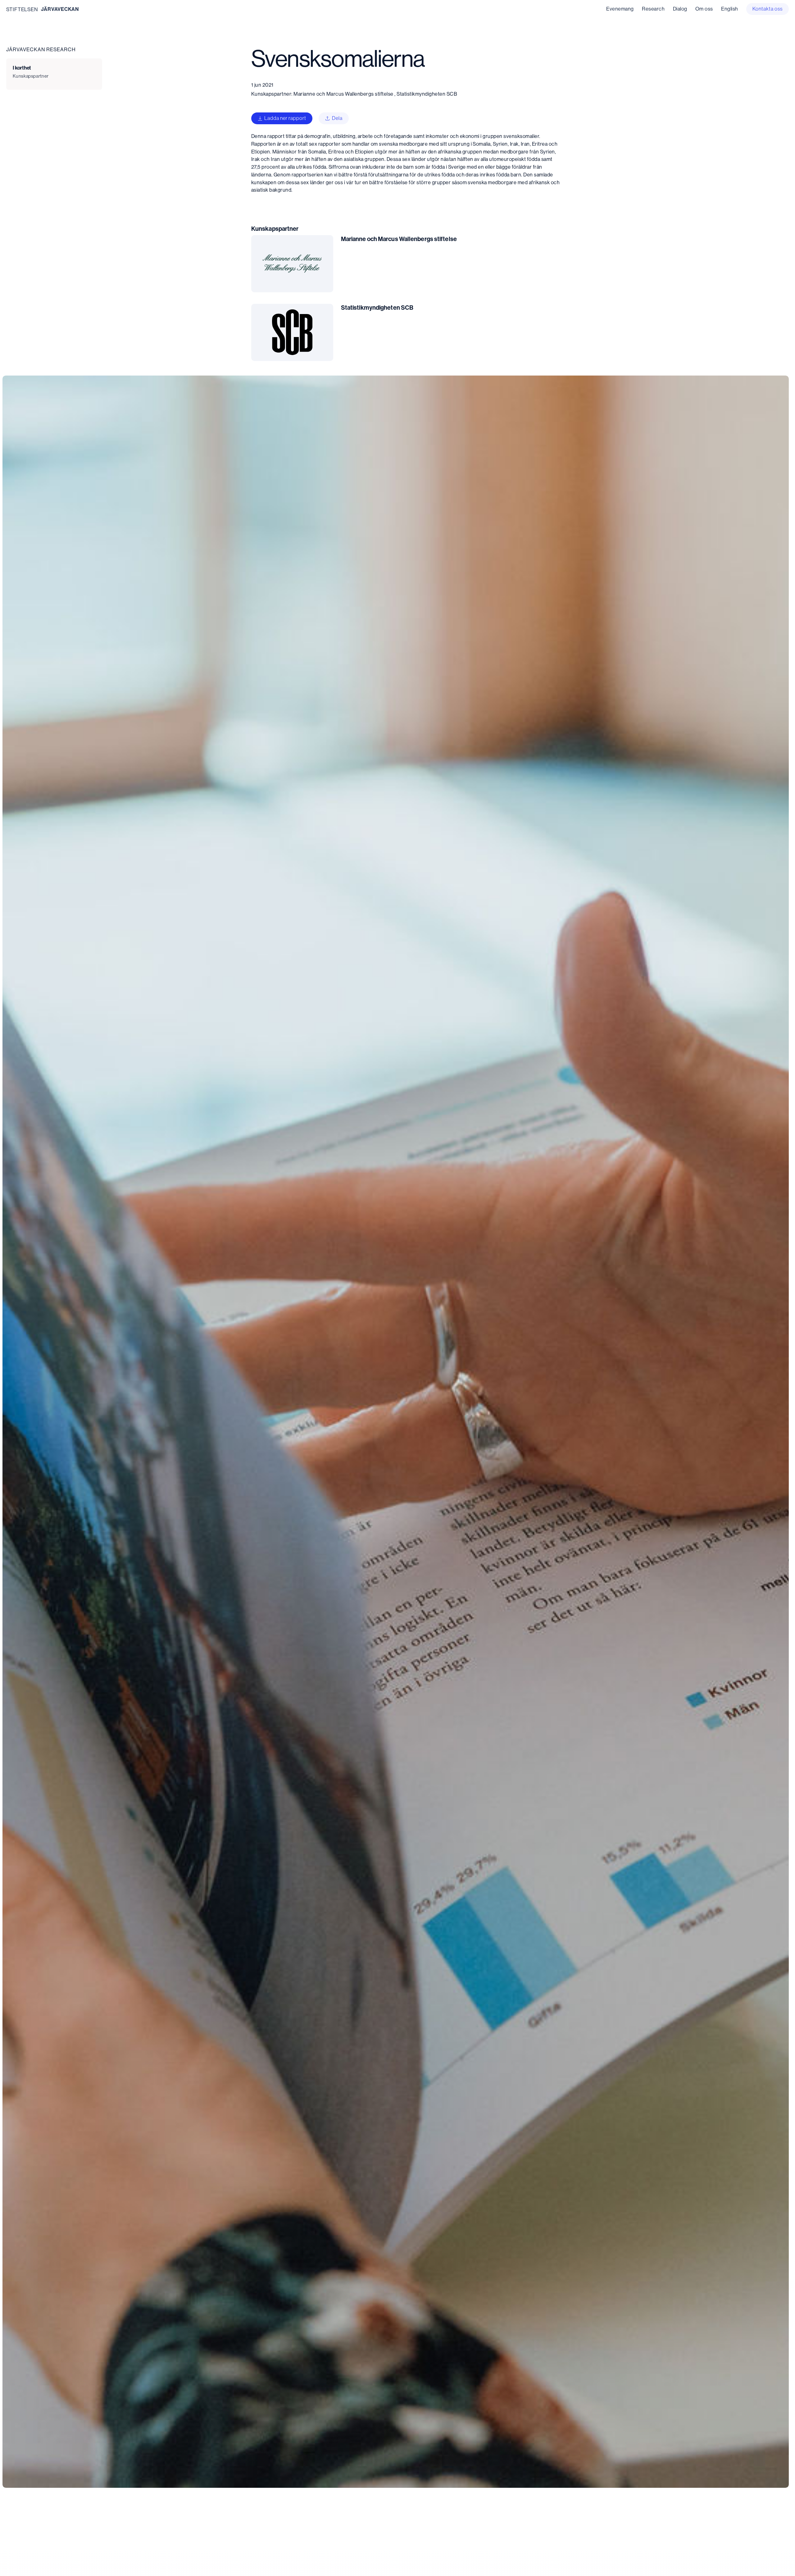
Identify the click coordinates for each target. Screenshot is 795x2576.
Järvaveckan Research (41, 49)
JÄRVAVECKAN (60, 9)
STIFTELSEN (22, 9)
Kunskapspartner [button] (31, 76)
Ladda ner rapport (285, 118)
